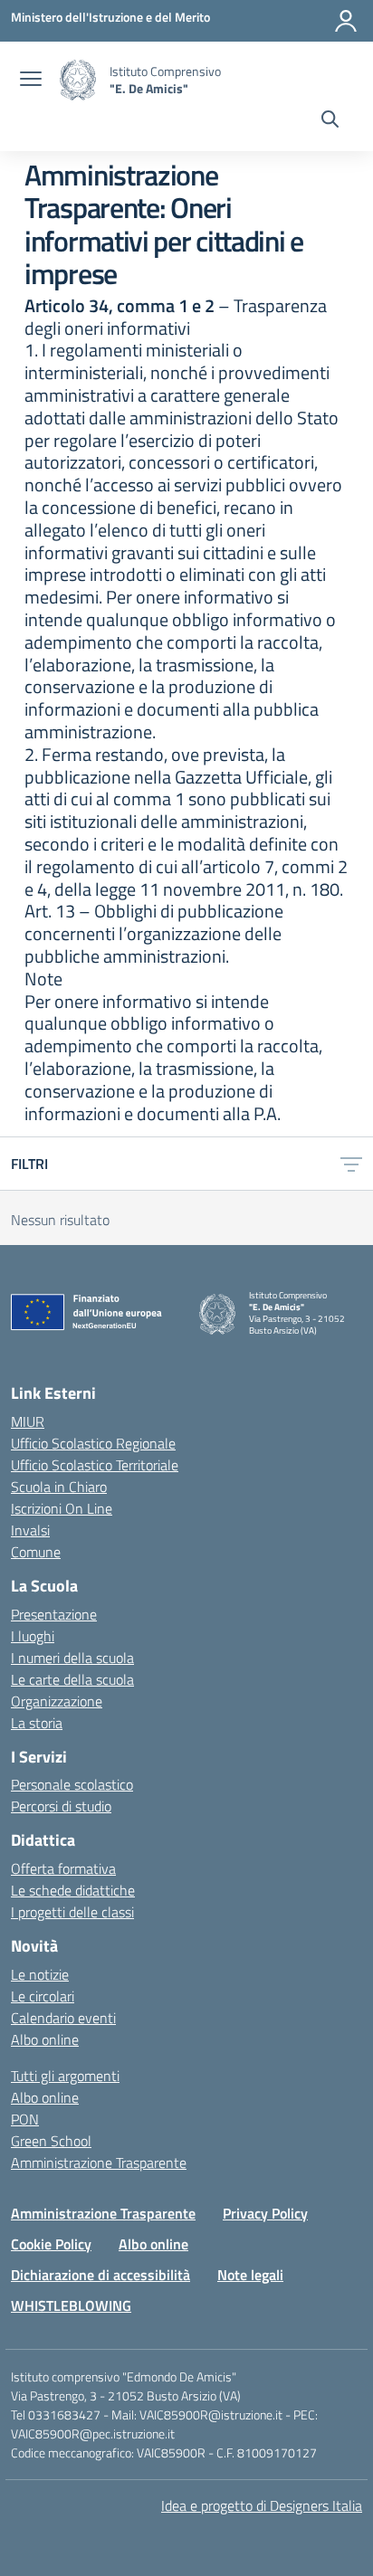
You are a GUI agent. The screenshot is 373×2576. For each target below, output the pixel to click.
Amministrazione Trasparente (99, 2163)
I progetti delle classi (72, 1912)
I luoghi (33, 1636)
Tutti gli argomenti (65, 2076)
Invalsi (30, 1530)
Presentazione (54, 1614)
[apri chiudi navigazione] (31, 81)
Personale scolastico (72, 1784)
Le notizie (40, 1974)
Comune (36, 1552)
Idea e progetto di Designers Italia (262, 2505)
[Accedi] (346, 21)
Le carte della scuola (72, 1679)
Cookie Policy (51, 2244)
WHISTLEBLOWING (71, 2305)
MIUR (28, 1421)
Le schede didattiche (73, 1890)
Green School (51, 2141)
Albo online (45, 2039)
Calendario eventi (63, 2018)
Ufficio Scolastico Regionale (93, 1443)
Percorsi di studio (61, 1806)
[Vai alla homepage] (78, 80)
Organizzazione (57, 1701)
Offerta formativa (63, 1868)
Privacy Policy (265, 2213)
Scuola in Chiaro (59, 1487)
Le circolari (43, 1996)
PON (25, 2119)
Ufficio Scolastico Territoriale (95, 1465)
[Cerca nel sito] (330, 121)
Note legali (250, 2275)
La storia (37, 1723)
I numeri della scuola (72, 1658)
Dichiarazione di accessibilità (100, 2275)
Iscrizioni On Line (62, 1508)
